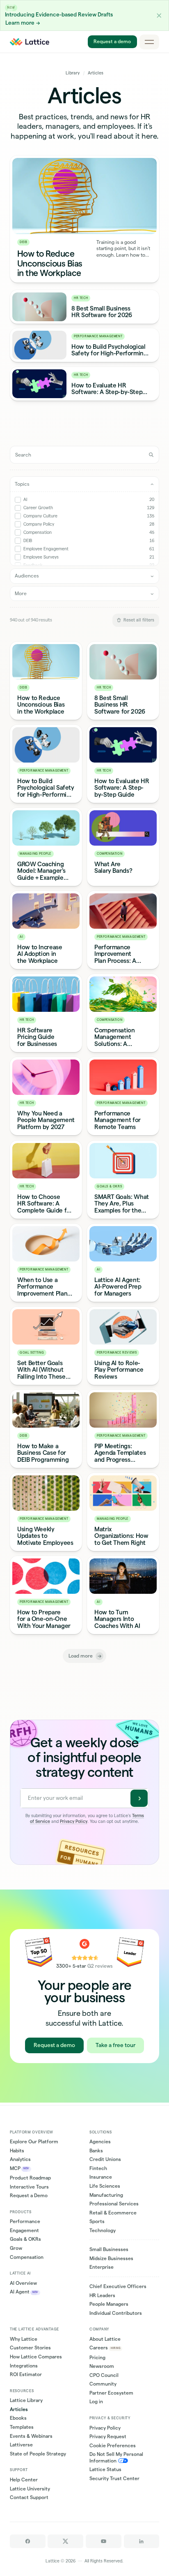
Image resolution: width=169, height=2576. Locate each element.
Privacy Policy (74, 1821)
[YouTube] (104, 2541)
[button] (159, 15)
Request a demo (113, 42)
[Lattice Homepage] (30, 42)
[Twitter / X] (65, 2541)
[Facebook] (28, 2541)
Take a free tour (115, 2045)
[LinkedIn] (142, 2541)
